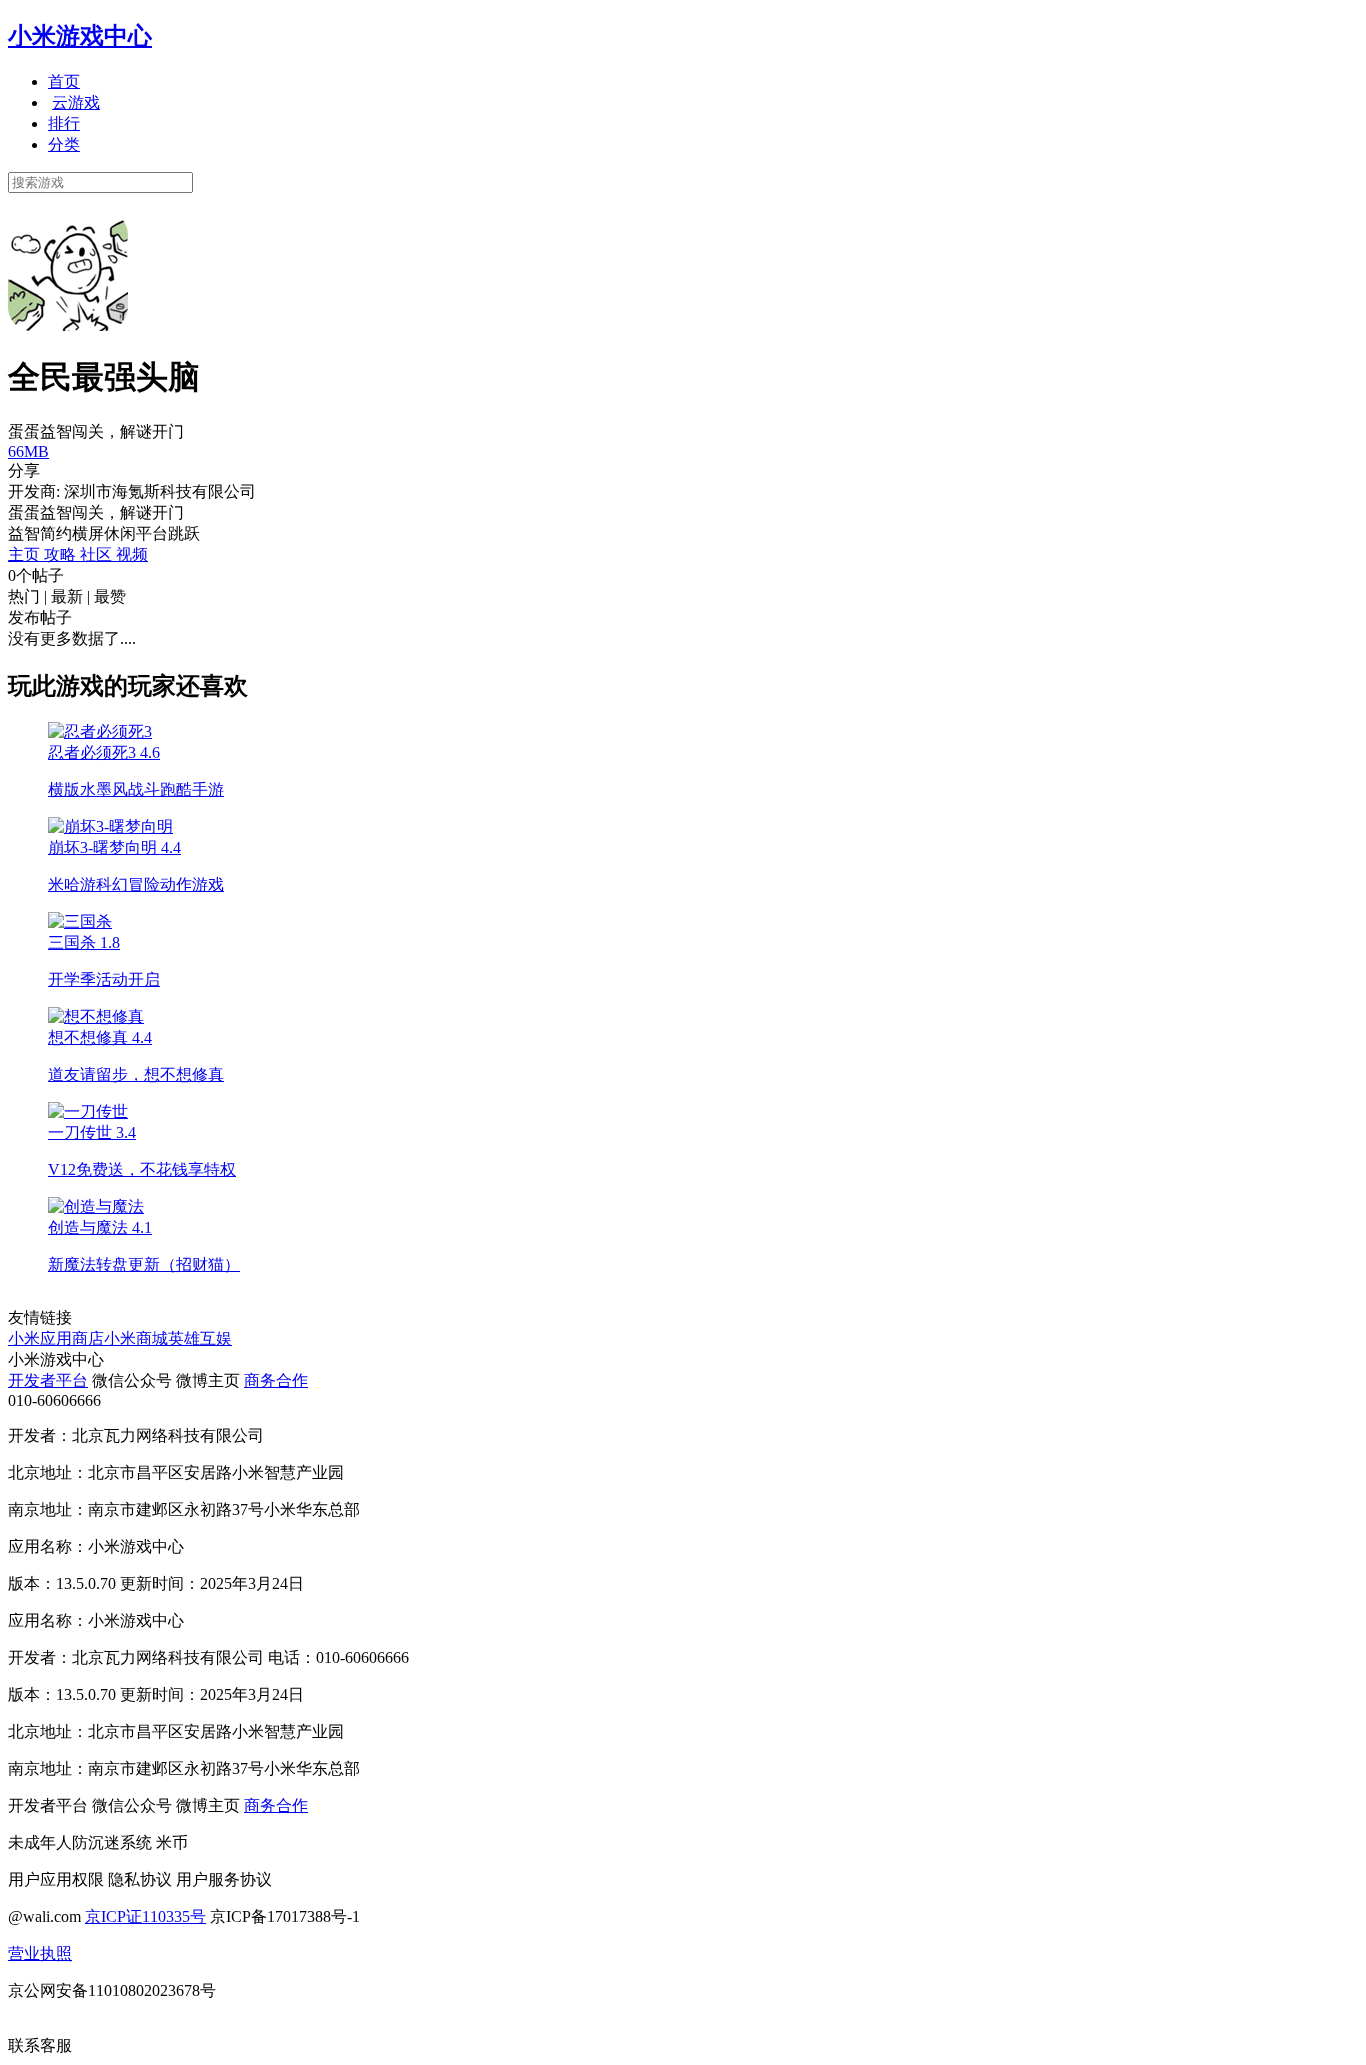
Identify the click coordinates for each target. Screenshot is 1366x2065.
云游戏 (76, 102)
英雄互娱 (200, 1338)
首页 (64, 81)
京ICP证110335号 (145, 1916)
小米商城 (136, 1338)
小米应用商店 (56, 1338)
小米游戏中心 (80, 36)
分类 (64, 144)
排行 (64, 123)
